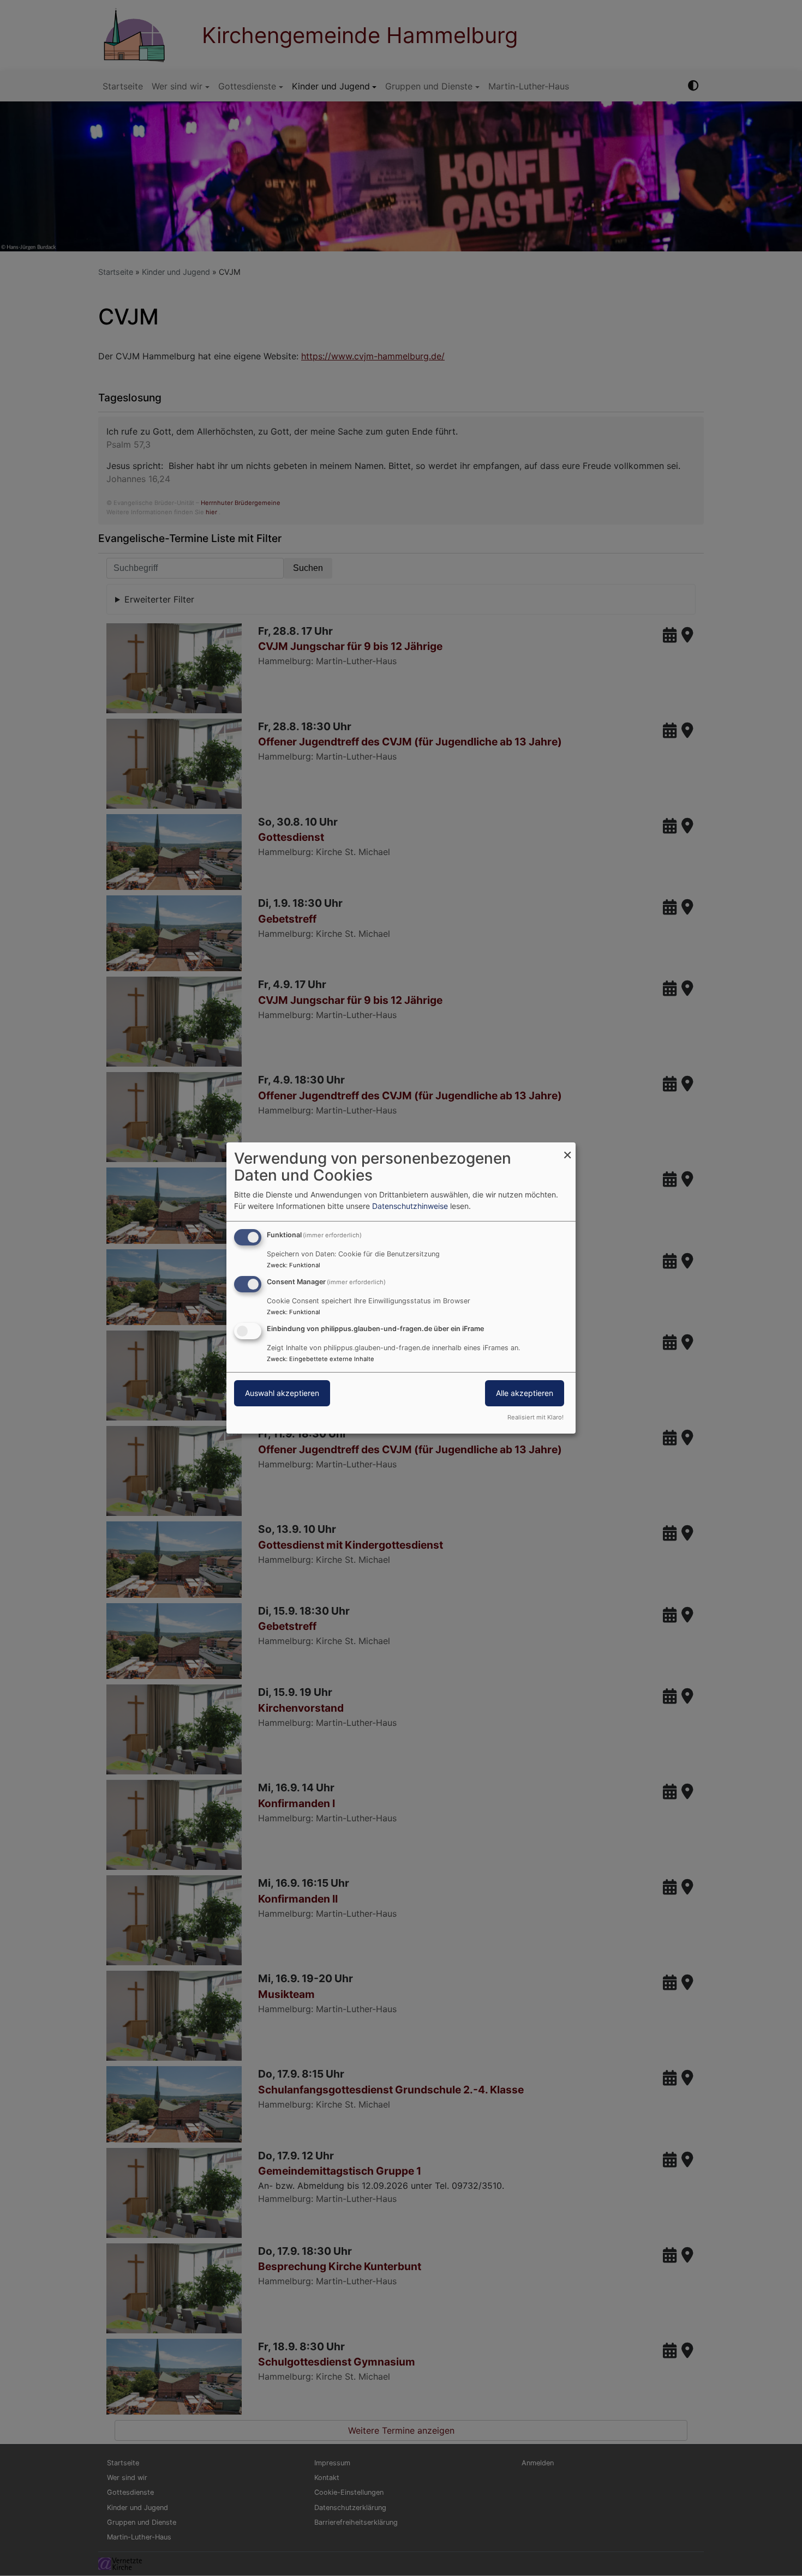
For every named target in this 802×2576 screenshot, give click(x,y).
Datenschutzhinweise (410, 1206)
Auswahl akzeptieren (282, 1393)
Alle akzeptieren (525, 1393)
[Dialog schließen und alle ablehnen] (567, 1149)
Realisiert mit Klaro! (535, 1417)
